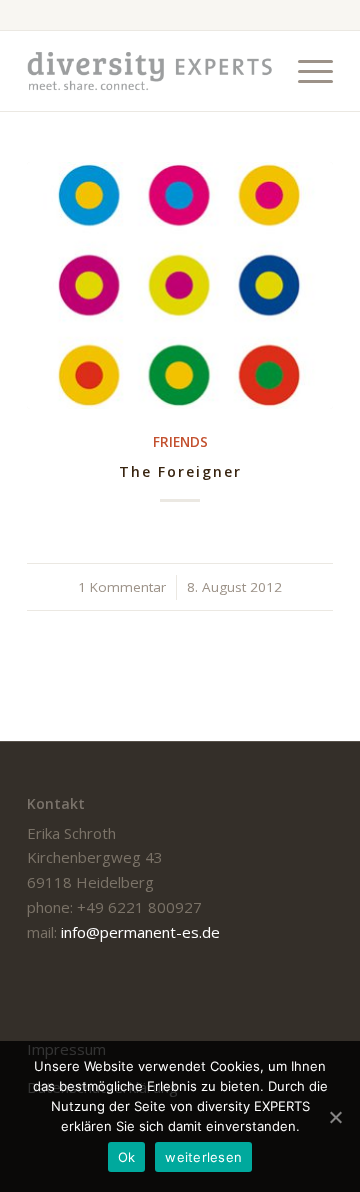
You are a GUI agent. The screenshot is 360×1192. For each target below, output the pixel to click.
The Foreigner (180, 471)
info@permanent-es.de (140, 932)
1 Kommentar (122, 587)
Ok (127, 1157)
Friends (180, 442)
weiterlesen (203, 1157)
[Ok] (335, 1117)
